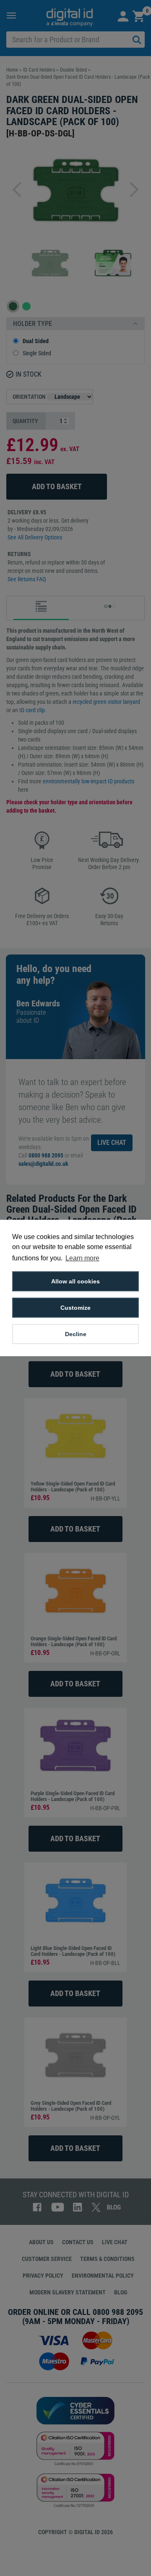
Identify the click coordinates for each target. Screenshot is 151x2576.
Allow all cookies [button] (75, 1281)
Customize (75, 1308)
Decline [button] (76, 1334)
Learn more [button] (82, 1258)
